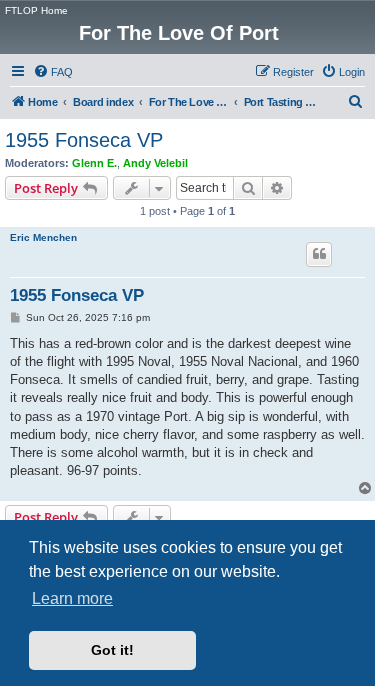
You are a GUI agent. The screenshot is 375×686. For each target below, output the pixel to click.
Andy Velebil (155, 163)
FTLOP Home (36, 10)
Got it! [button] (112, 650)
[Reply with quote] (319, 254)
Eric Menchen (43, 237)
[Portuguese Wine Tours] (358, 15)
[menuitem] (53, 72)
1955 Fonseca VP (84, 140)
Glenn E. (94, 163)
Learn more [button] (72, 598)
